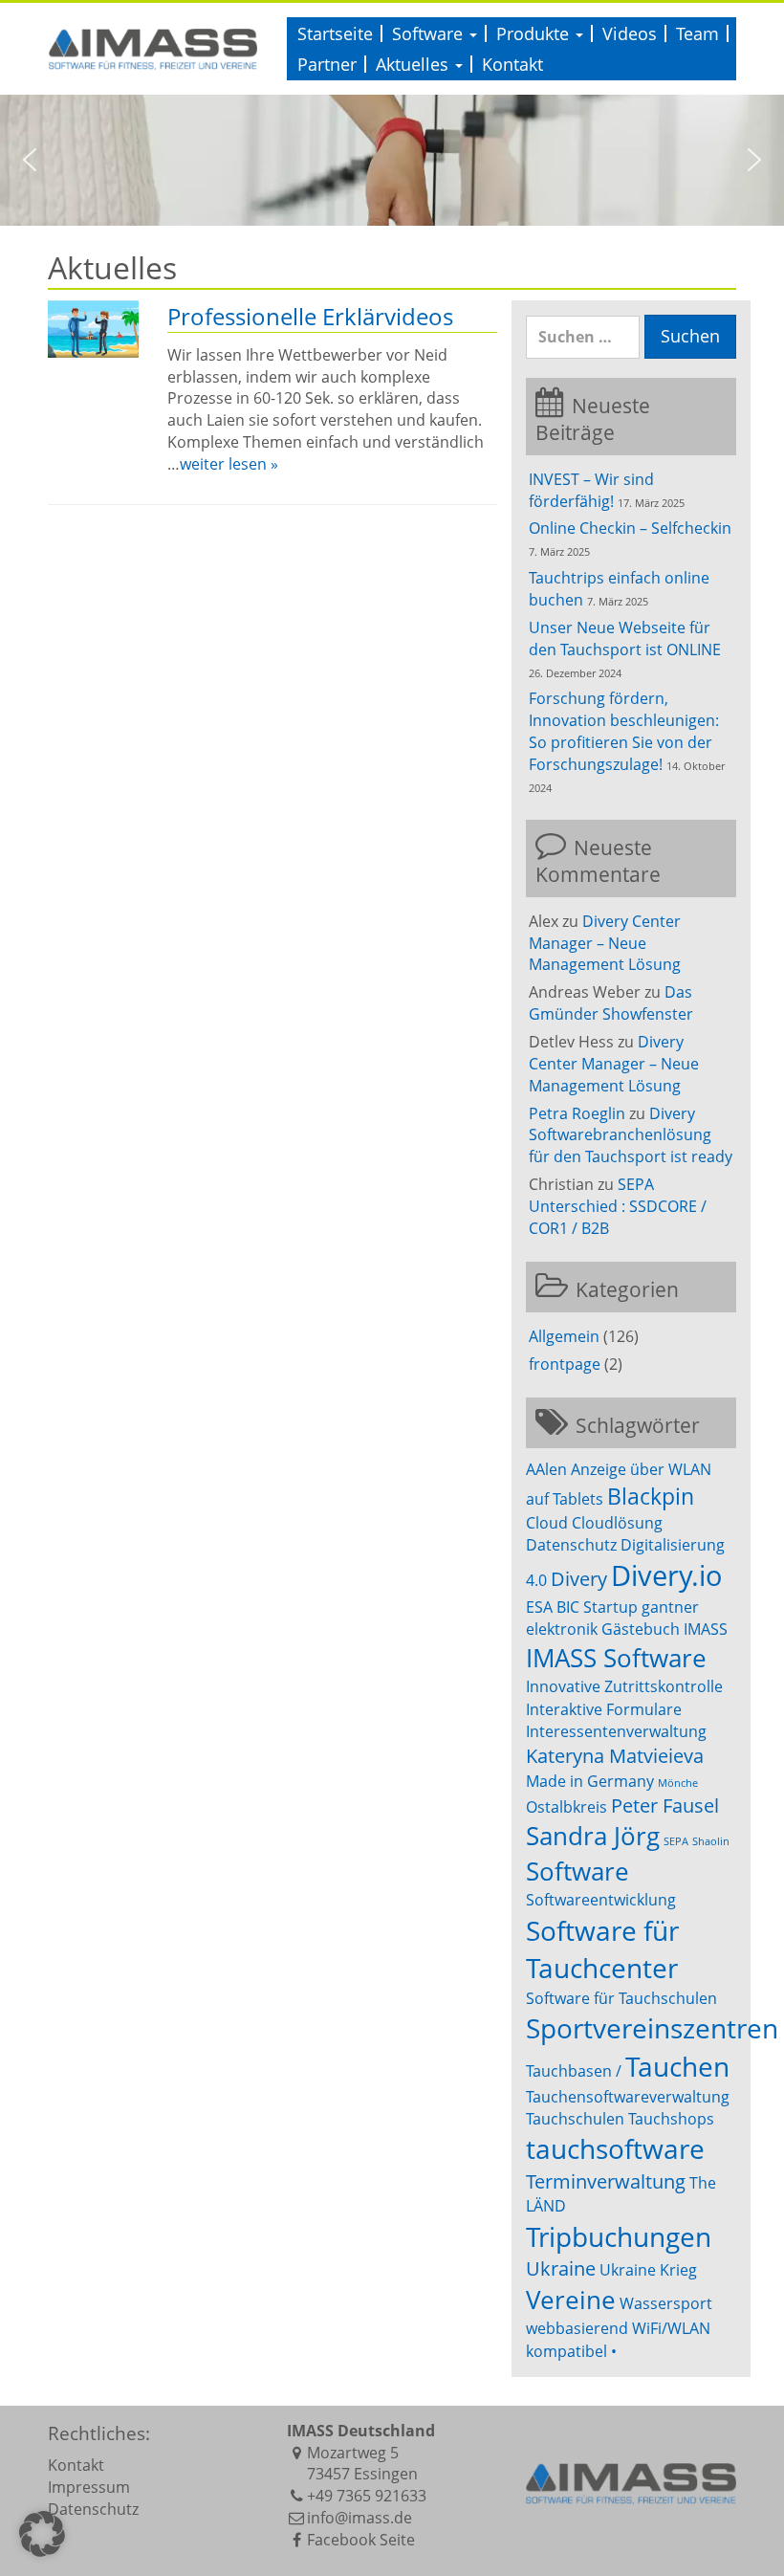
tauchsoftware (615, 2148)
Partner (327, 64)
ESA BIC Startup (582, 1607)
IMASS (706, 1629)
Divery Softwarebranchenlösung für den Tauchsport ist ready (631, 1135)
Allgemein (564, 1336)
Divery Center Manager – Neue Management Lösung (605, 943)
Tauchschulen (575, 2119)
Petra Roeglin (577, 1113)
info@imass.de (359, 2518)
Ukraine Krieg (648, 2270)
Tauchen (677, 2066)
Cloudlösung (617, 1523)
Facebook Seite (361, 2540)
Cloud (547, 1523)
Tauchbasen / (574, 2071)
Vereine (571, 2300)
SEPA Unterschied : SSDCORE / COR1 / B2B (618, 1206)
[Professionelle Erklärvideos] (93, 329)
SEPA (676, 1841)
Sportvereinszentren (652, 2028)
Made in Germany (590, 1781)
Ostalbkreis (566, 1807)
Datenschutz (571, 1545)
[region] (392, 160)
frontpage (565, 1364)
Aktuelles (414, 64)
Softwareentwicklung (601, 1900)
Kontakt (512, 64)
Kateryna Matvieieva (615, 1756)
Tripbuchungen (619, 2236)
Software (430, 33)
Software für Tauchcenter (602, 1949)
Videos (630, 33)
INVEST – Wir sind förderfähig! (591, 490)
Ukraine (561, 2268)
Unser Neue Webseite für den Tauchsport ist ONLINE (625, 638)
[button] (30, 160)
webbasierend (577, 2328)
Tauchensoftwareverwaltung (628, 2097)
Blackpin (651, 1496)
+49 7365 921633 (367, 2496)
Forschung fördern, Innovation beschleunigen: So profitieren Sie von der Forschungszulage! (624, 731)
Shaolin (711, 1841)
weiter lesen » (229, 464)
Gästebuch (641, 1629)
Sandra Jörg (593, 1836)
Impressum (89, 2487)
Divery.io (667, 1575)
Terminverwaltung (606, 2181)
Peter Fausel (665, 1805)
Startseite (335, 33)
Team (697, 33)
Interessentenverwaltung (616, 1731)
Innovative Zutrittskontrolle (624, 1686)
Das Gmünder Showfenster (611, 1003)
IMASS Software (616, 1658)
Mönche (678, 1783)
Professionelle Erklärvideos (310, 316)
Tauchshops (671, 2119)
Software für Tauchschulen (621, 1998)
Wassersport (666, 2303)
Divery (579, 1579)
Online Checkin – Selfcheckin (630, 528)
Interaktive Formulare (604, 1709)
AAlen (546, 1469)
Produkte (535, 33)
